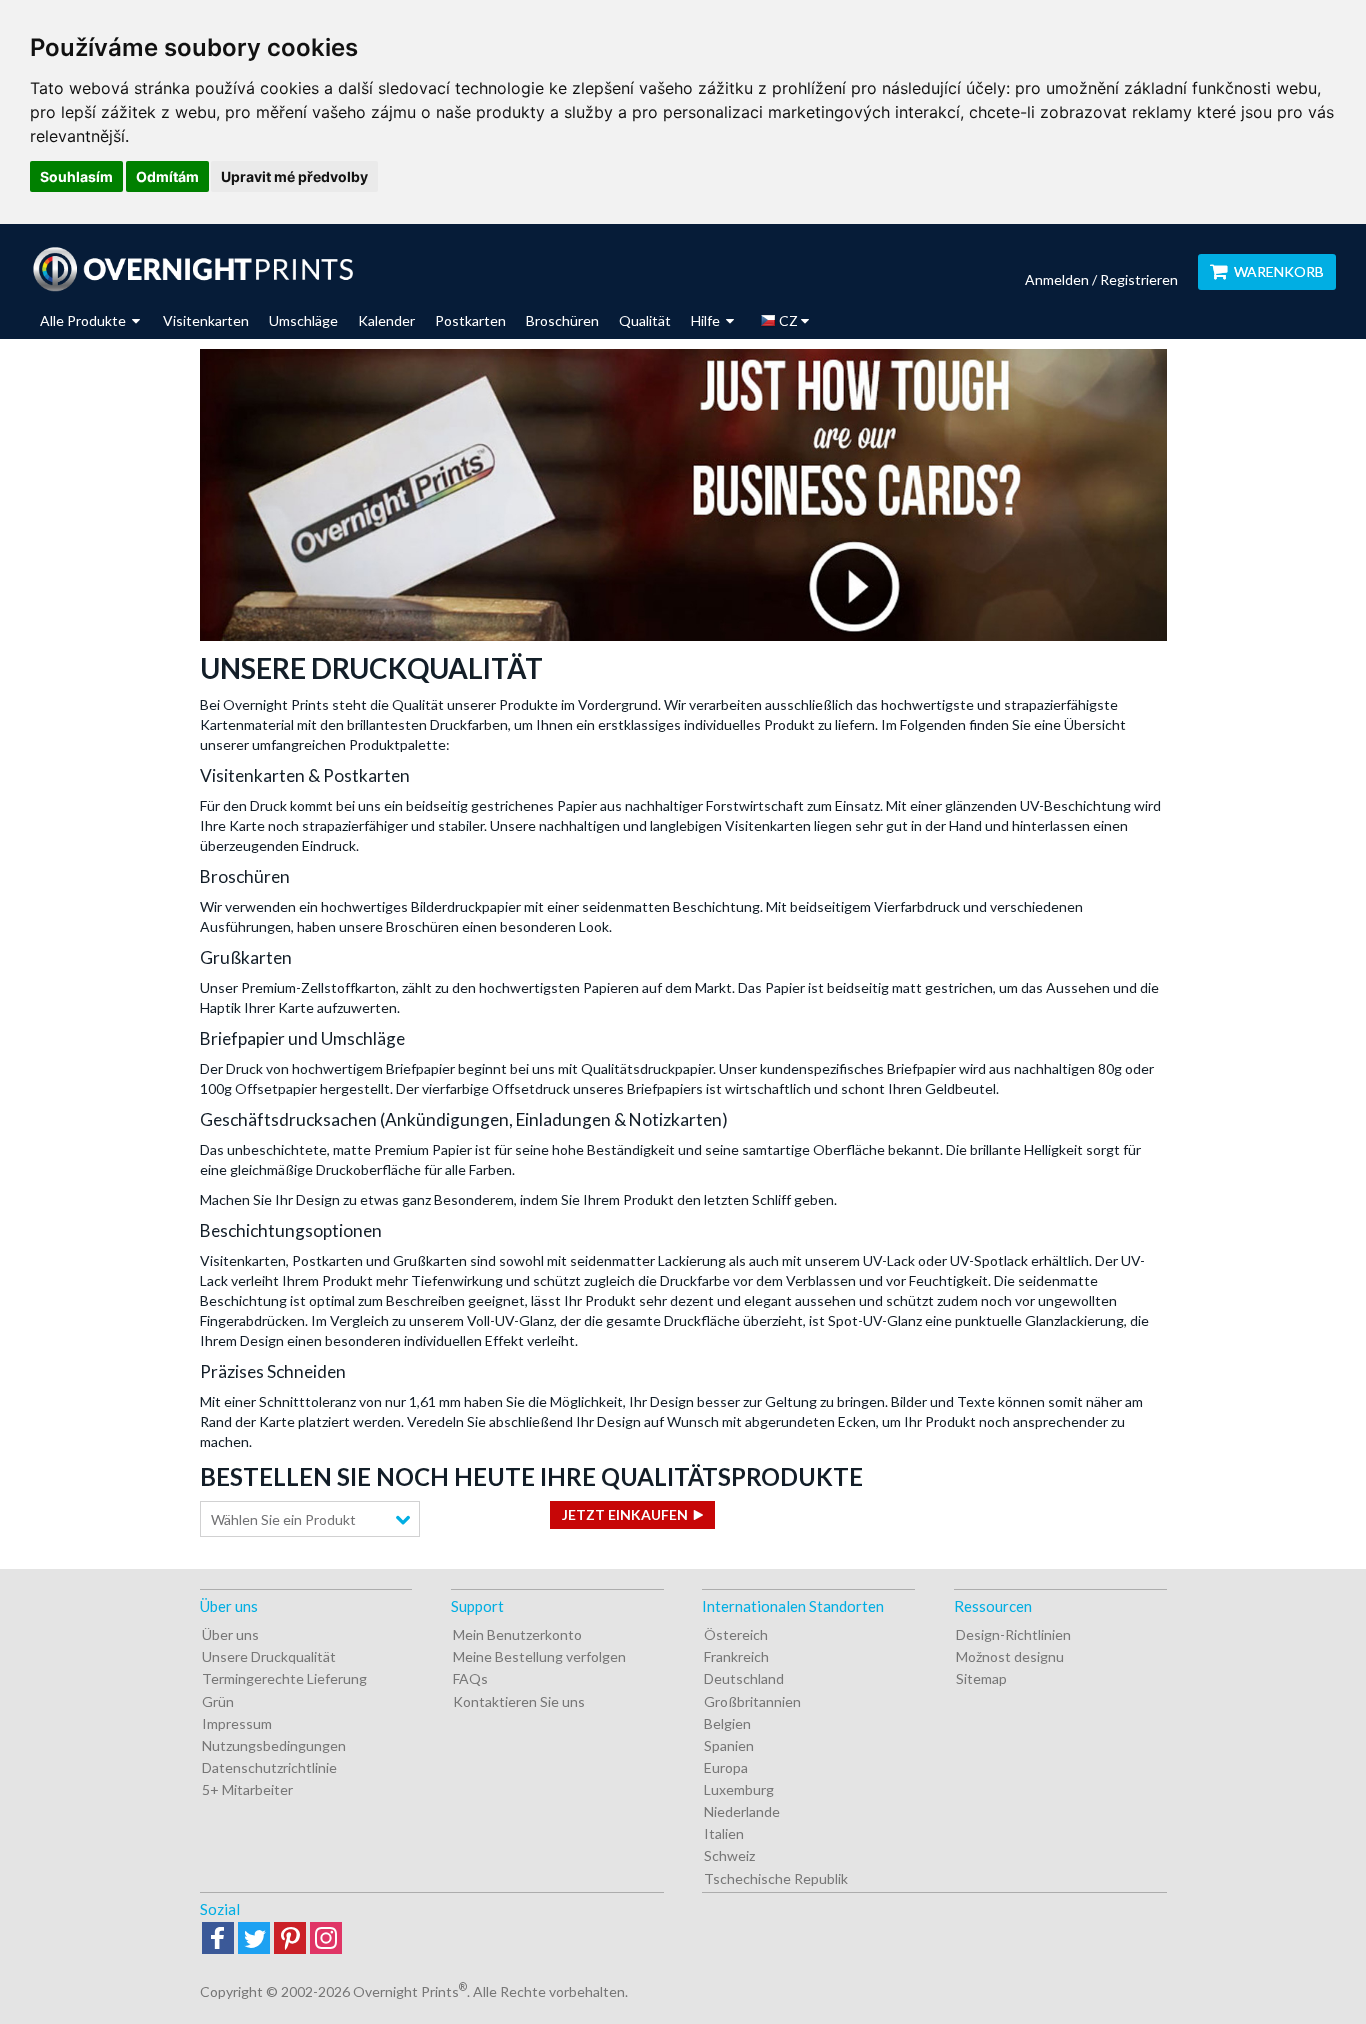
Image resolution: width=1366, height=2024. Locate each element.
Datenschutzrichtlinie (269, 1767)
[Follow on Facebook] (218, 1939)
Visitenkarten (206, 320)
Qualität (645, 320)
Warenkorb (1279, 271)
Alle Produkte (84, 320)
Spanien (729, 1745)
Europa (726, 1767)
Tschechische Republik (776, 1878)
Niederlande (742, 1811)
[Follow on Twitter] (254, 1939)
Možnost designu (1010, 1656)
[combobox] (310, 1519)
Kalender (386, 320)
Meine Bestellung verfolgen (539, 1656)
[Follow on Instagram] (326, 1939)
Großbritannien (752, 1701)
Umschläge (303, 320)
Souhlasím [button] (76, 176)
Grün (218, 1701)
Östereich (736, 1634)
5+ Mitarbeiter (247, 1789)
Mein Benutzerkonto (517, 1634)
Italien (724, 1833)
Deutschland (744, 1678)
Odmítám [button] (167, 176)
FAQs (470, 1678)
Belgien (727, 1723)
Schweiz (729, 1855)
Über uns (230, 1634)
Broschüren (562, 320)
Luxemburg (739, 1789)
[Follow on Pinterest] (290, 1939)
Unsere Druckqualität (269, 1656)
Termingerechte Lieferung (284, 1678)
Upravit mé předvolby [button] (294, 176)
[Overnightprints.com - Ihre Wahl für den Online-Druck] (192, 269)
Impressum (237, 1723)
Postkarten (470, 320)
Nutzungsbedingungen (274, 1745)
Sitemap (981, 1678)
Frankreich (736, 1656)
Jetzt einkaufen (625, 1514)
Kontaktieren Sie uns (519, 1701)
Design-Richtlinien (1013, 1634)
